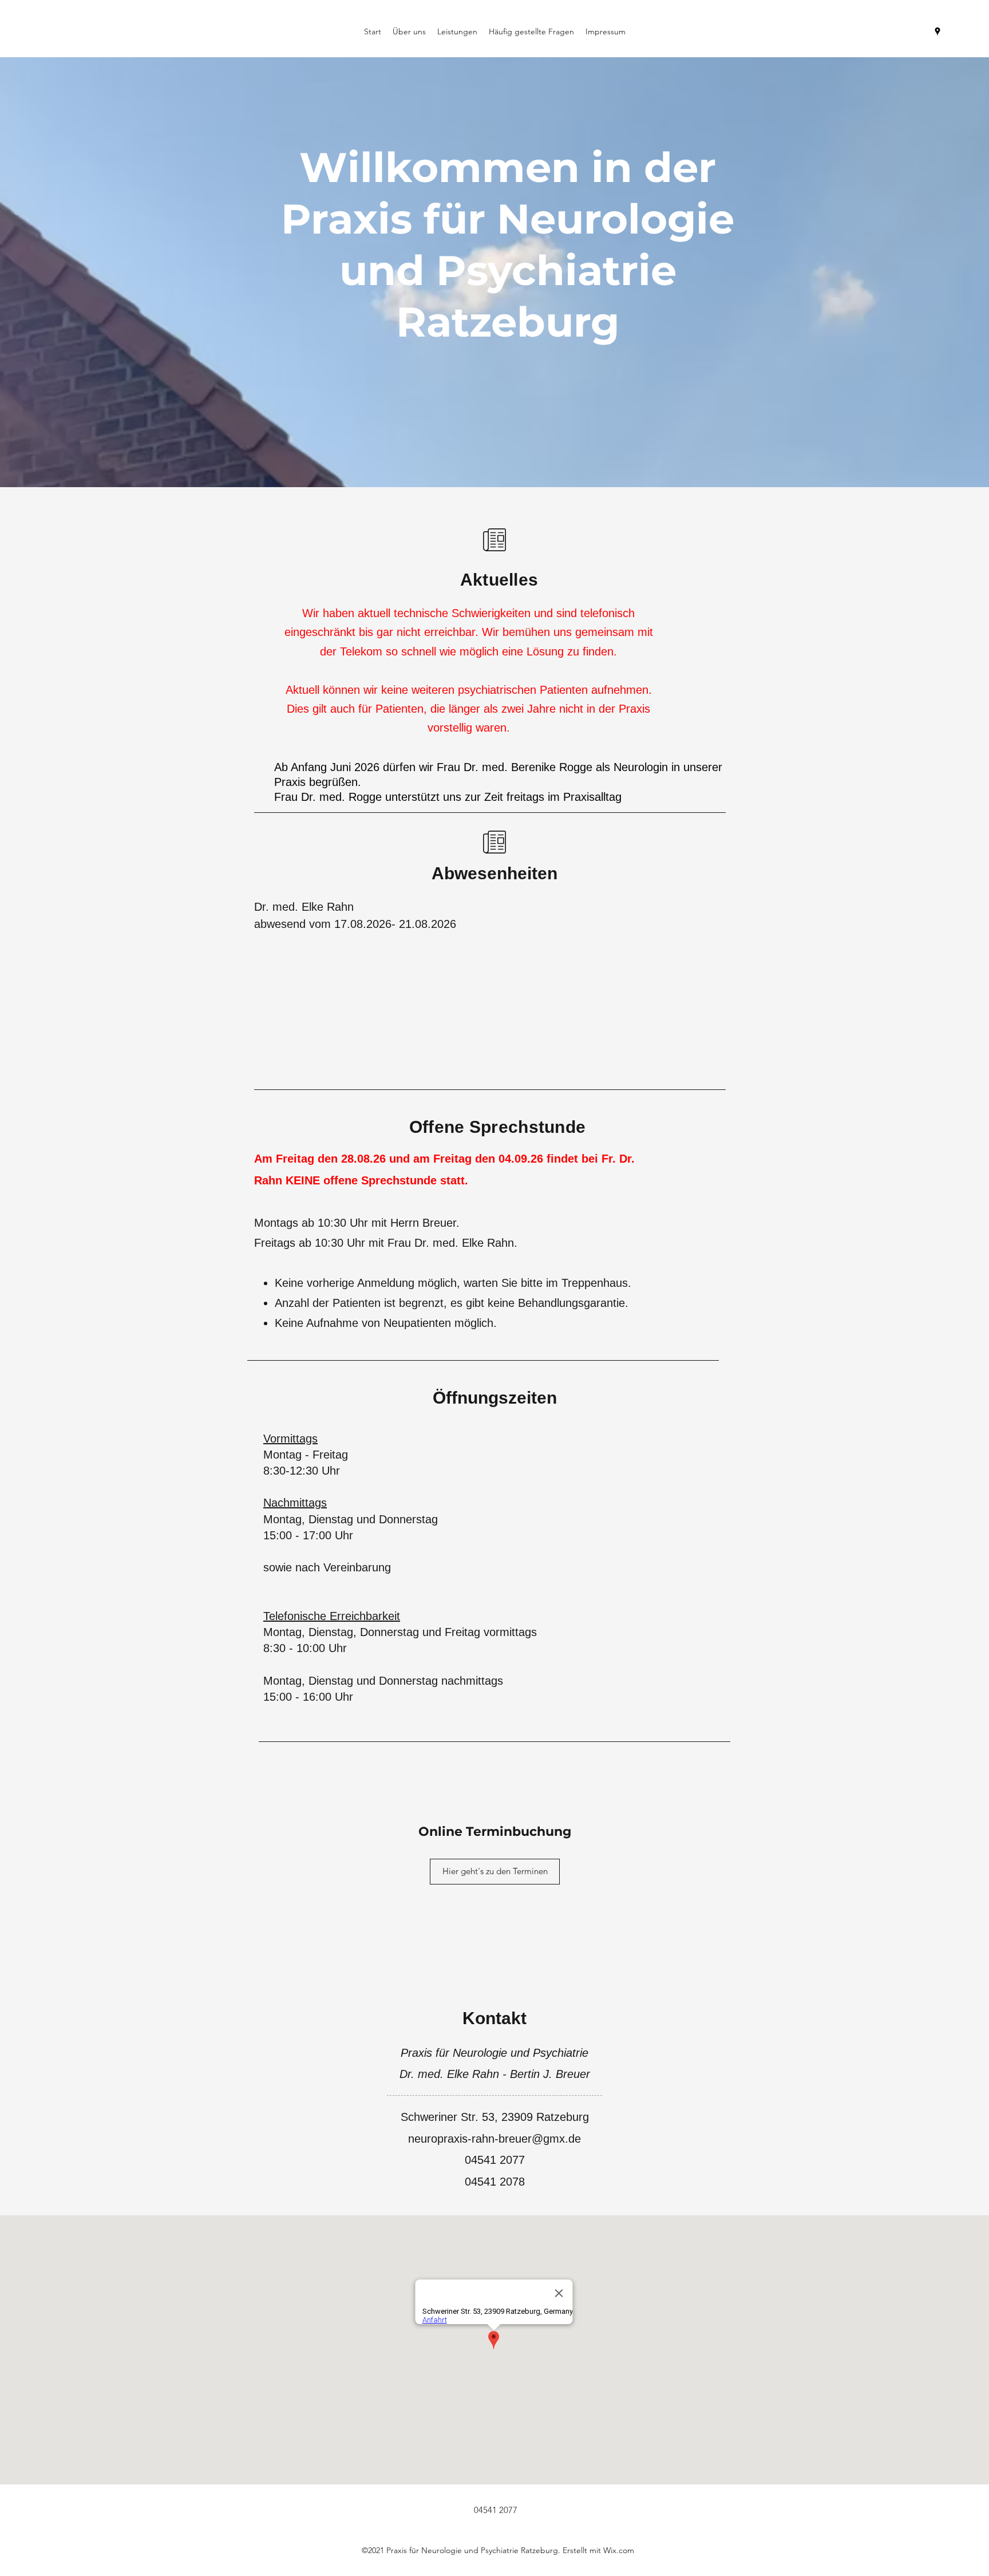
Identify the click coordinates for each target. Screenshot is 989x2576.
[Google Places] (937, 31)
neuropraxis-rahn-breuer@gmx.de (494, 2139)
